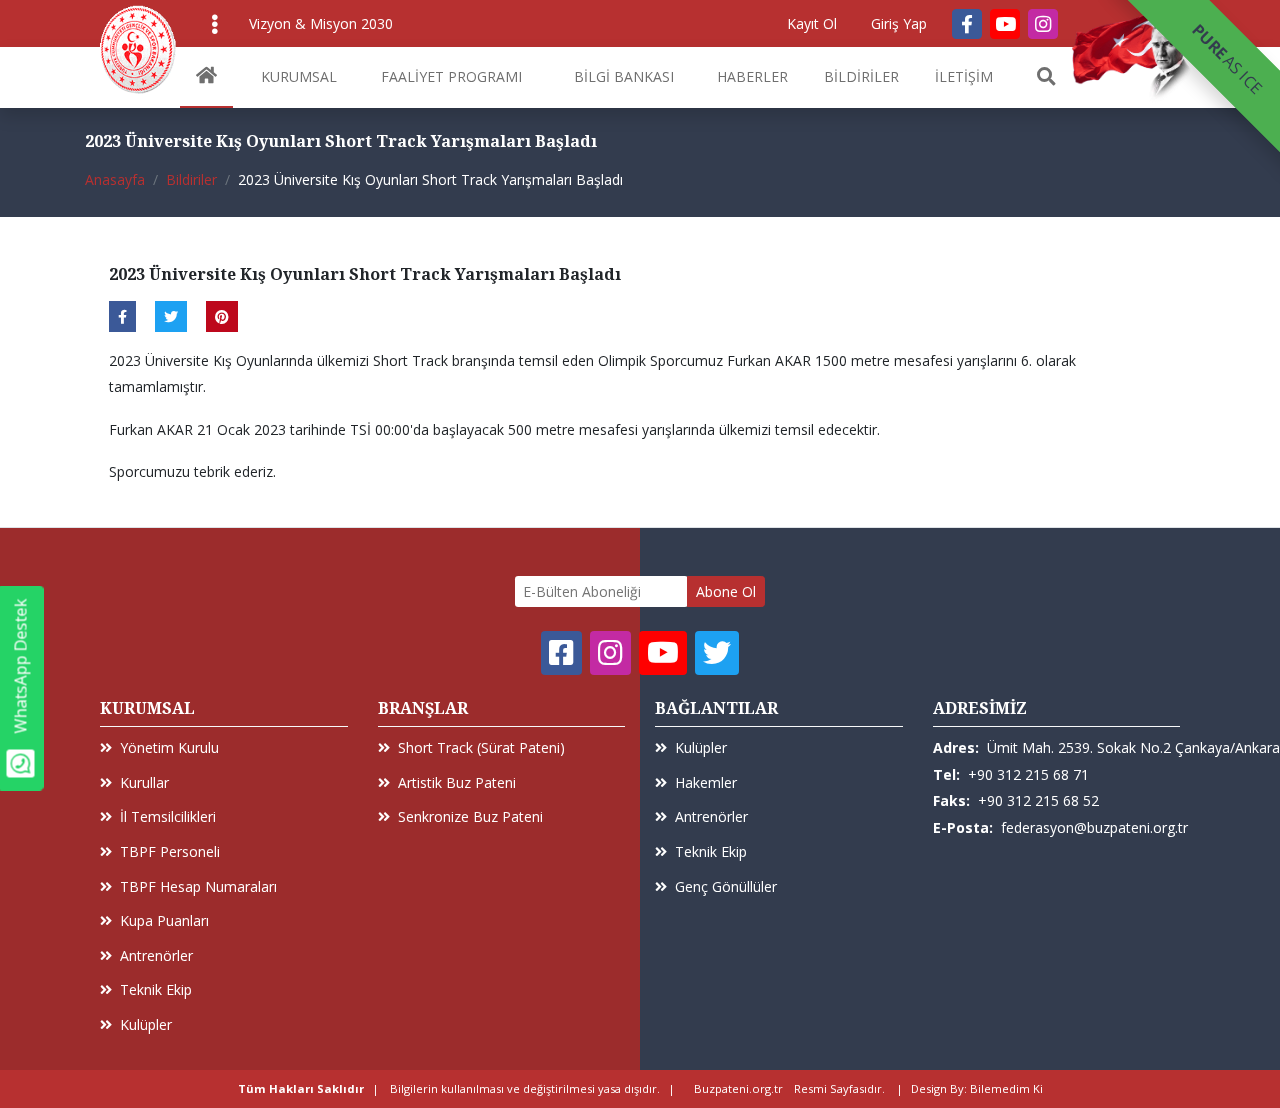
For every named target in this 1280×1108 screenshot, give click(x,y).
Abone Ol (726, 591)
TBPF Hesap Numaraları (198, 886)
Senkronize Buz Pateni (470, 816)
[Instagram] (1043, 24)
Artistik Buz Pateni (457, 782)
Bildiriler (191, 179)
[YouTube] (1005, 24)
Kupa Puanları (164, 920)
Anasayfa (115, 179)
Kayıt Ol (812, 23)
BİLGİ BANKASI (624, 76)
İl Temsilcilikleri (168, 816)
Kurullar (144, 782)
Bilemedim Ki (1006, 1088)
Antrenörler (156, 955)
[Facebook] (967, 24)
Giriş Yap (899, 23)
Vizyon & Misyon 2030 (321, 23)
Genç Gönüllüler (726, 886)
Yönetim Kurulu (169, 747)
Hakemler (706, 782)
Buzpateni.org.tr (738, 1088)
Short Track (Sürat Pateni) (481, 747)
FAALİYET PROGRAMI (451, 76)
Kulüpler (146, 1024)
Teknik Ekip (156, 989)
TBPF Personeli (170, 851)
